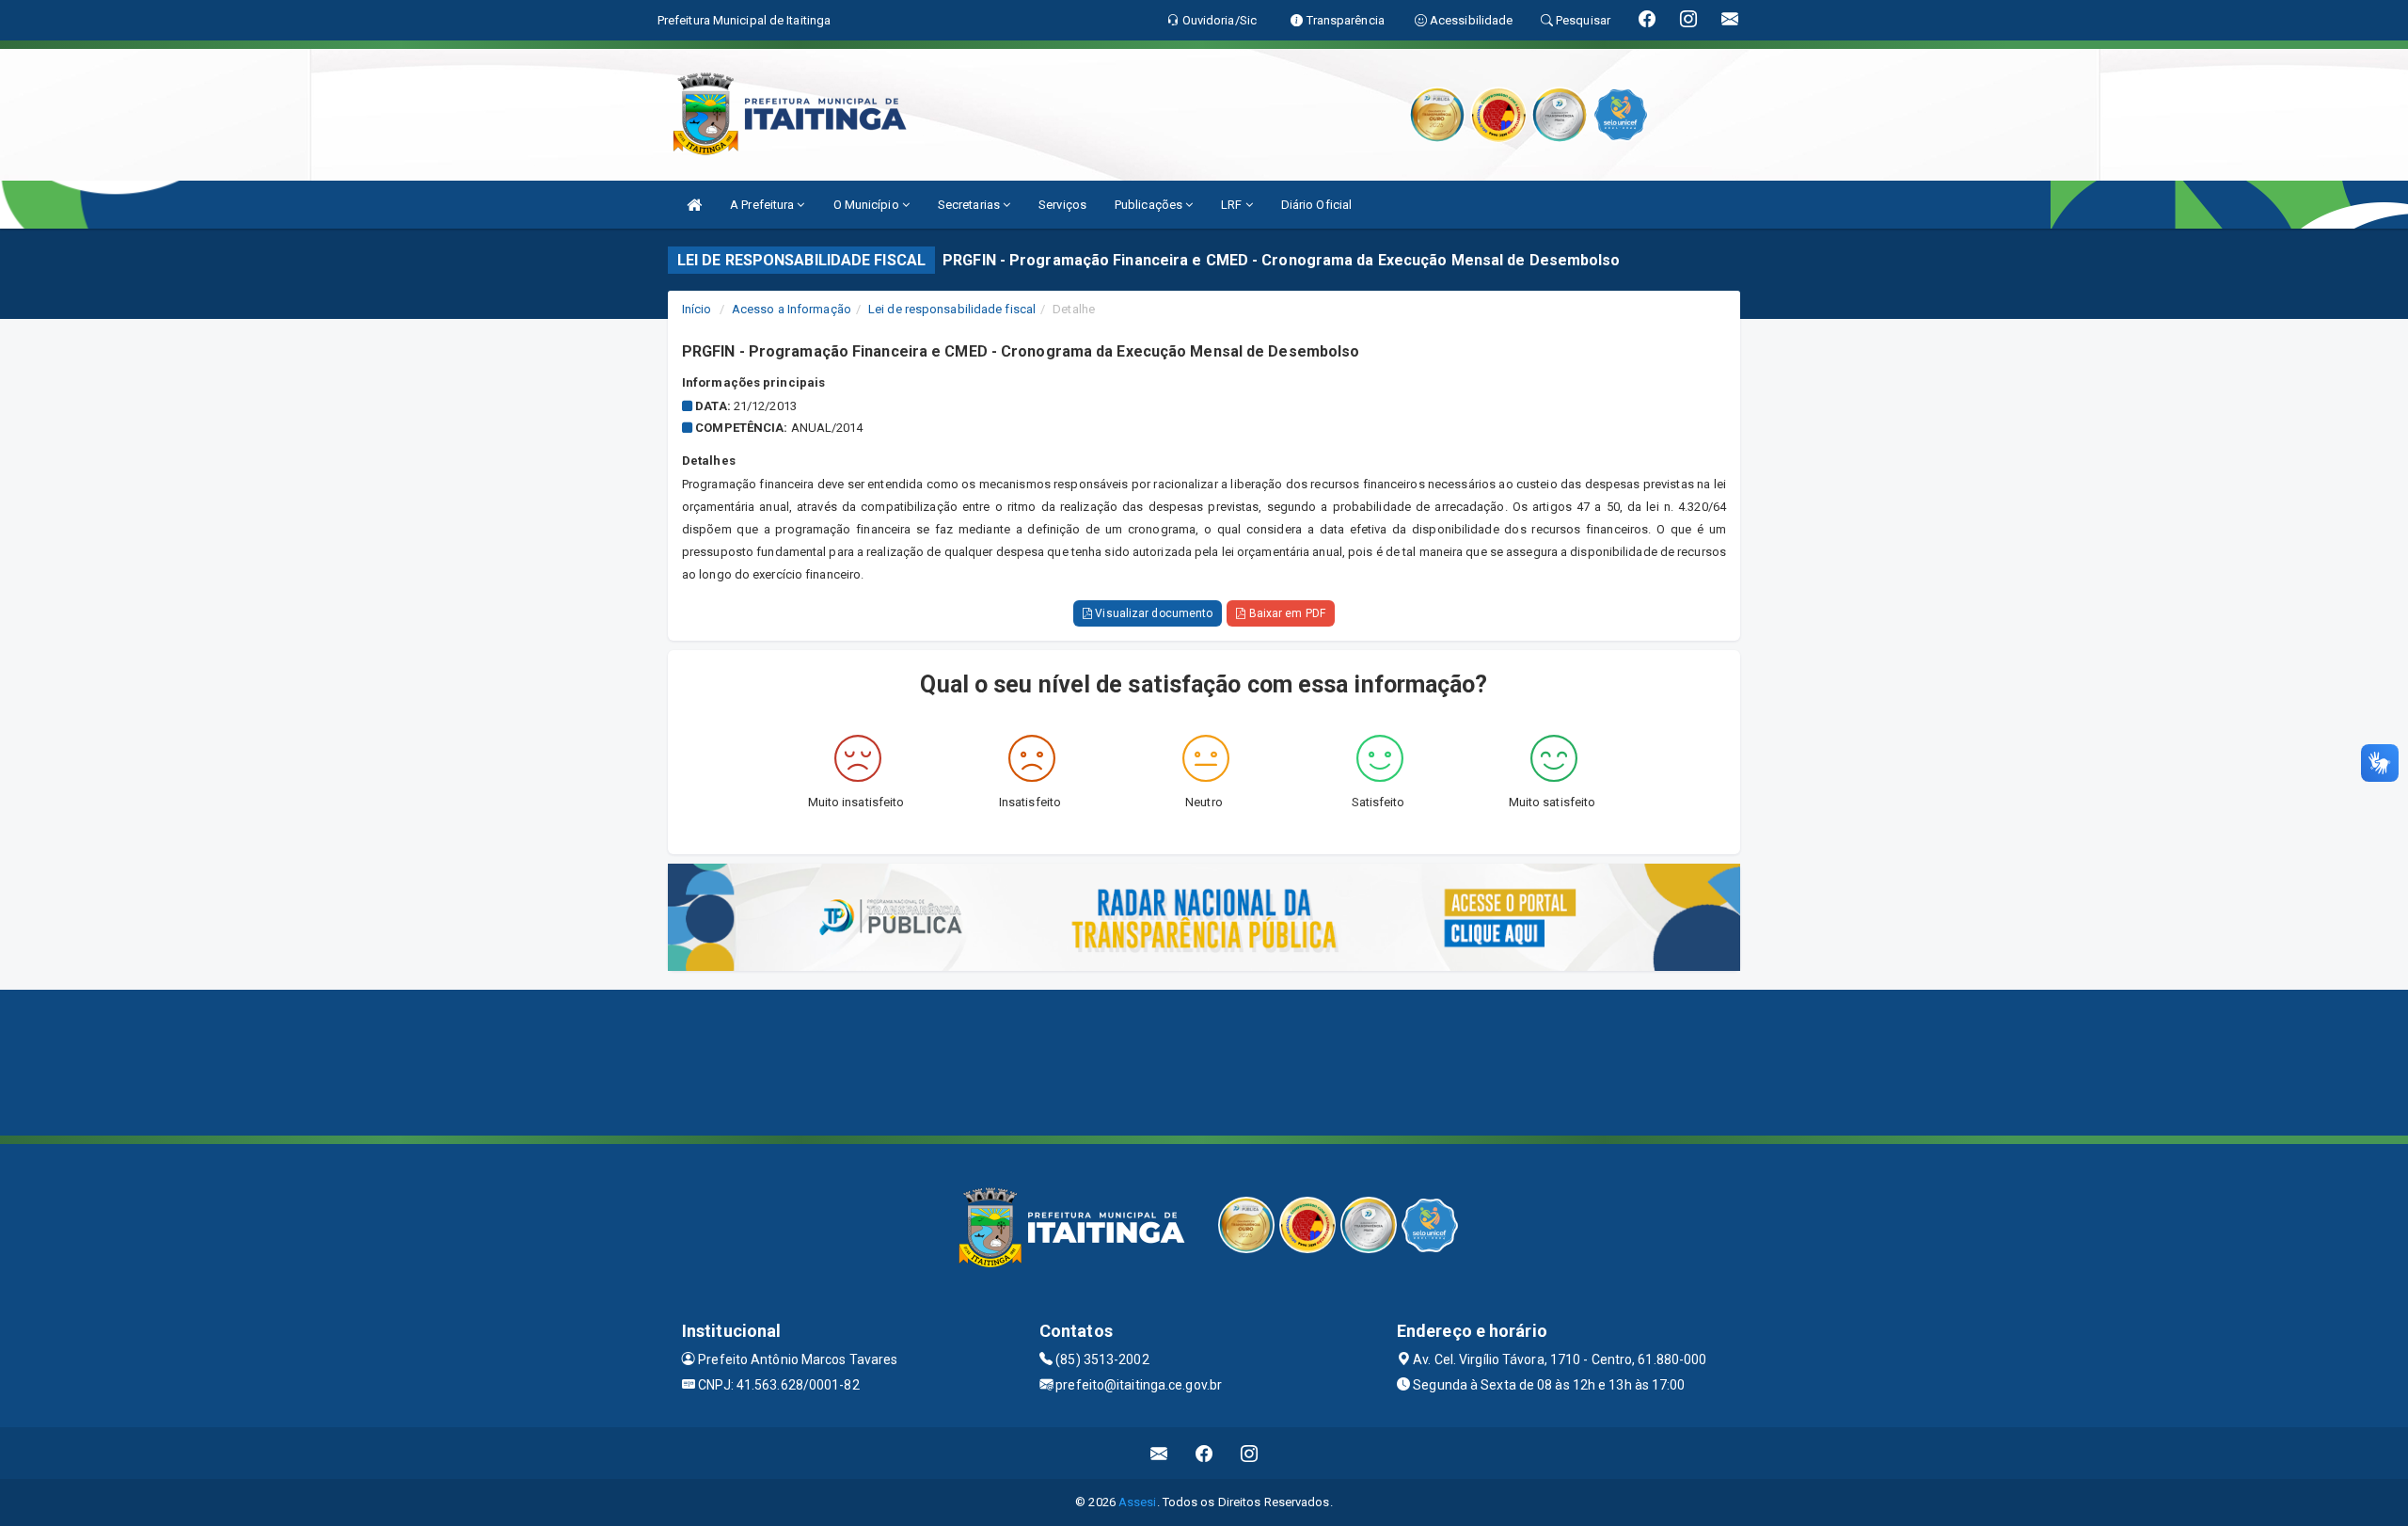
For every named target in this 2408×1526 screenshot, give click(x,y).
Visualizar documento (1152, 613)
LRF (1233, 205)
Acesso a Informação (792, 309)
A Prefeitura (763, 205)
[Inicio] (694, 205)
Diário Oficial (1316, 205)
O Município (868, 205)
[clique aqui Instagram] (1250, 1453)
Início (697, 309)
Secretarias (970, 205)
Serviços (1062, 205)
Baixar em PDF (1285, 613)
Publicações (1150, 205)
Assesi (1138, 1502)
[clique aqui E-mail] (1159, 1453)
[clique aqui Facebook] (1204, 1453)
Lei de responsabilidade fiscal (952, 309)
